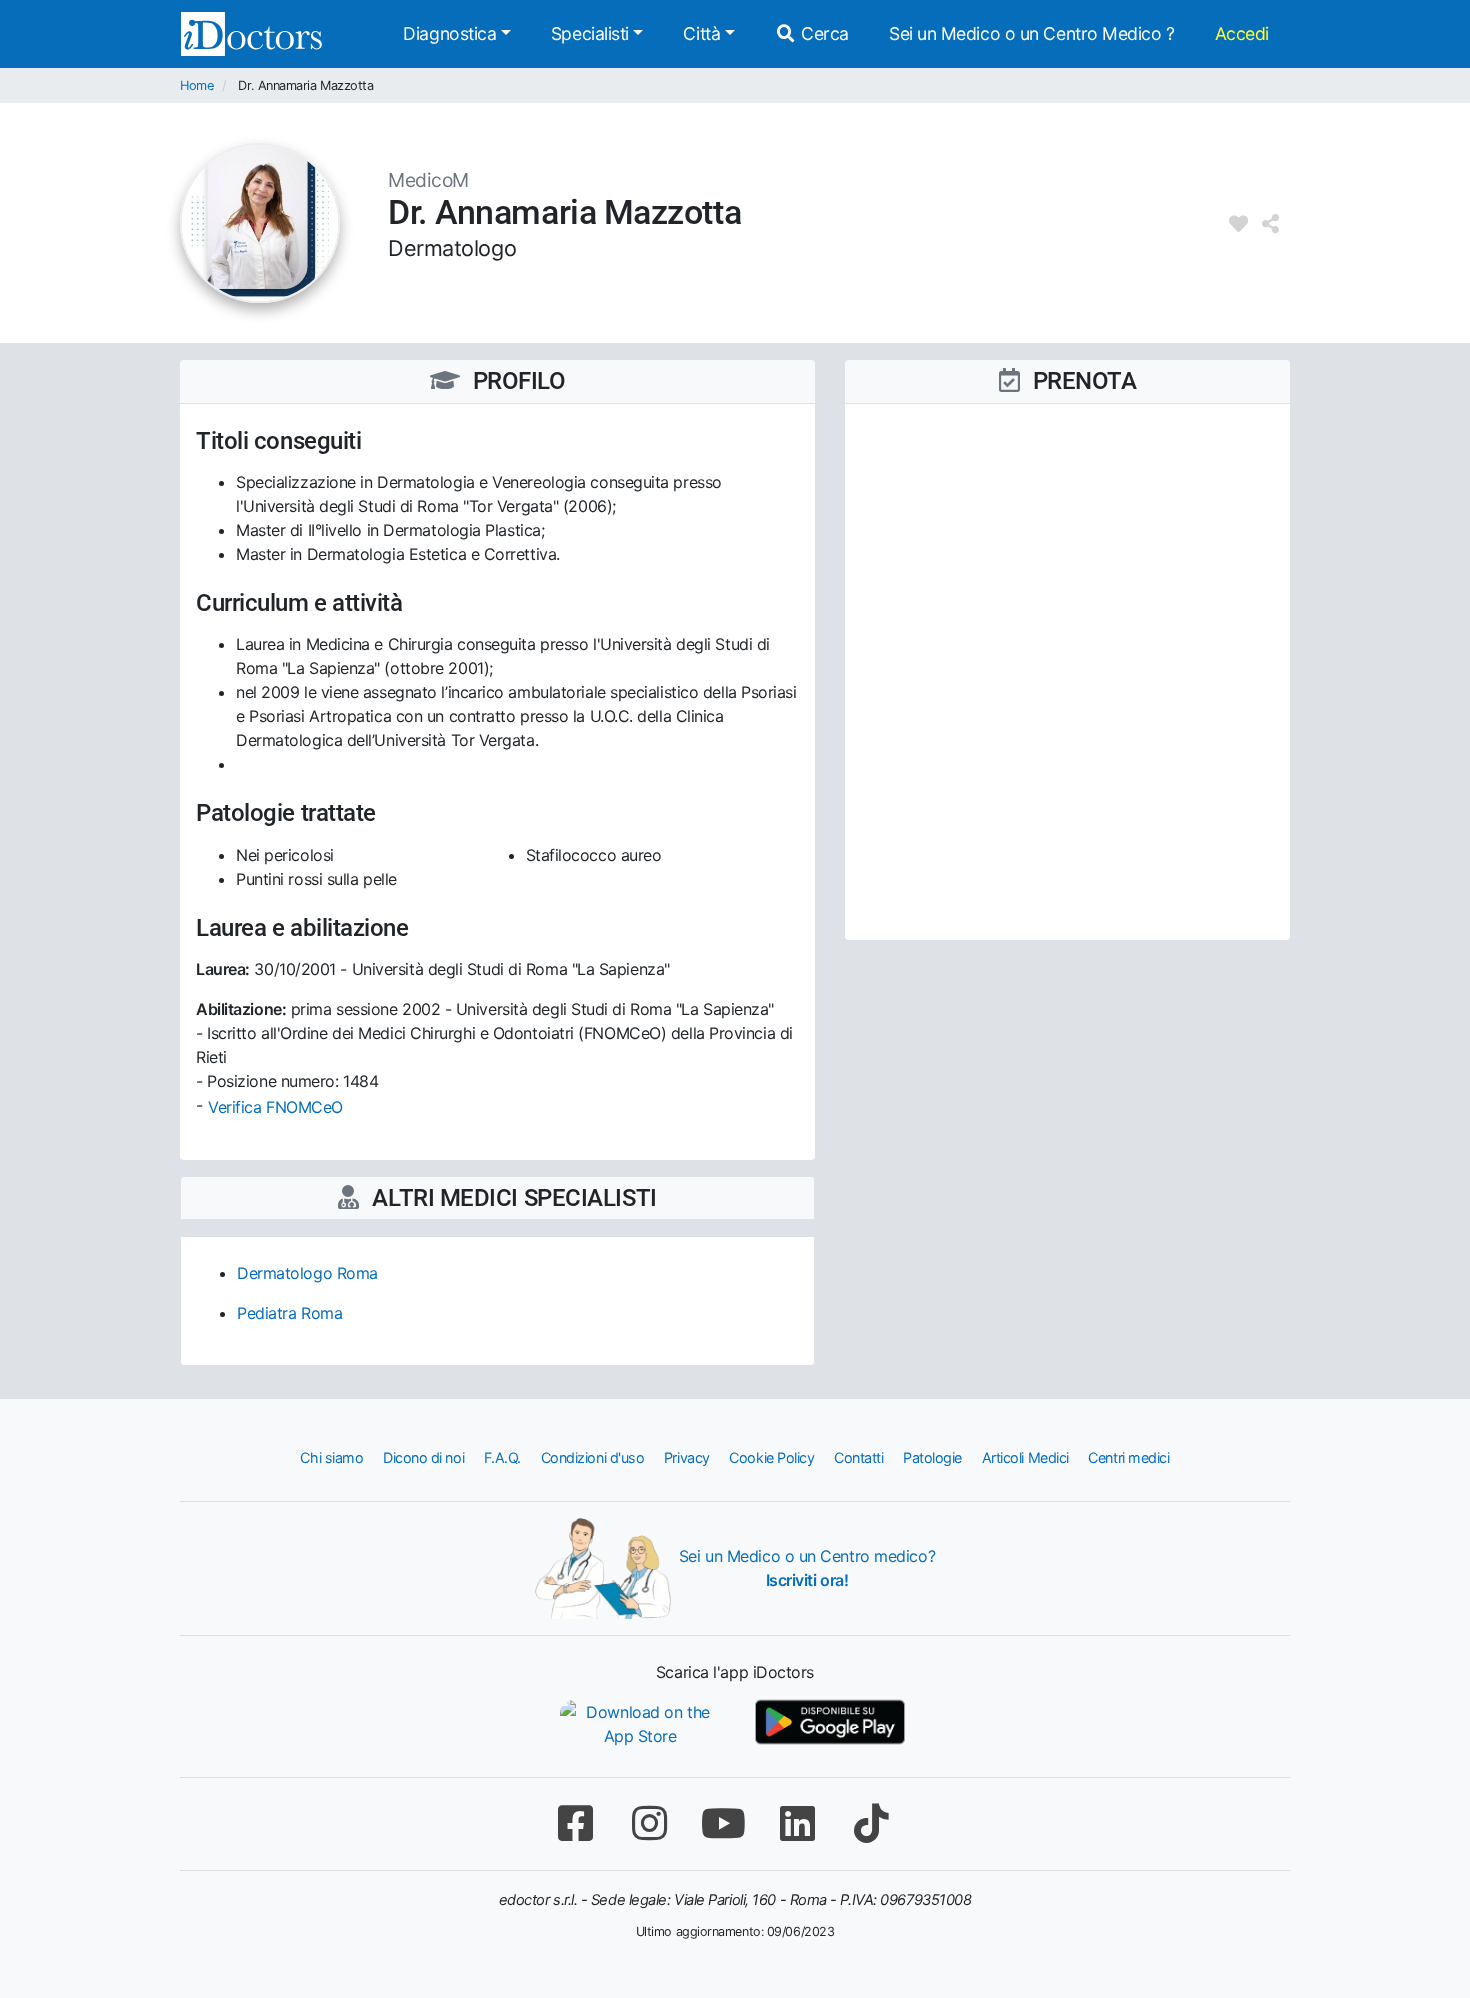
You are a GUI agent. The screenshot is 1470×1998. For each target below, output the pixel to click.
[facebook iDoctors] (575, 1823)
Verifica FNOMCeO (275, 1107)
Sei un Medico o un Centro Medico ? (1032, 33)
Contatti (858, 1457)
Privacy (687, 1457)
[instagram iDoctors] (649, 1823)
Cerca (823, 33)
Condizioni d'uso (593, 1457)
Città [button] (701, 33)
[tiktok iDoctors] (871, 1823)
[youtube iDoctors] (723, 1823)
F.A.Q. (502, 1457)
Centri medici (1128, 1457)
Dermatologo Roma (307, 1273)
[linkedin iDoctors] (797, 1823)
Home (196, 85)
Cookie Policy (771, 1457)
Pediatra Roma (289, 1313)
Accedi (1242, 33)
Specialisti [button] (590, 33)
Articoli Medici (1025, 1457)
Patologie (932, 1457)
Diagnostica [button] (449, 33)
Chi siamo (331, 1457)
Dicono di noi (423, 1457)
